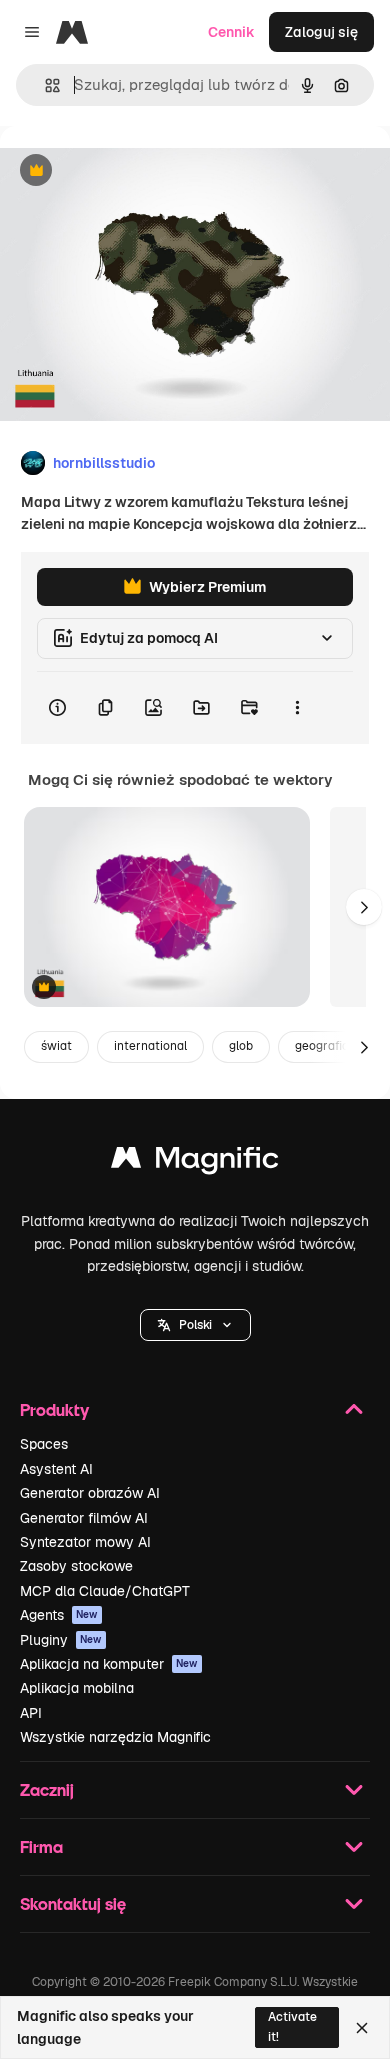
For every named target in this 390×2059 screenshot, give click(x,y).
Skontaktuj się (73, 1903)
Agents (59, 1615)
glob (241, 1046)
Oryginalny (138, 171)
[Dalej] (364, 907)
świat (56, 1046)
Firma (41, 1846)
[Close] (362, 2028)
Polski (195, 1325)
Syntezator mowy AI (85, 1542)
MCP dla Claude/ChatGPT (105, 1591)
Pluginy (61, 1640)
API (31, 1713)
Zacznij (47, 1789)
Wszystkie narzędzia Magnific (115, 1737)
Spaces (44, 1444)
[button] (195, 1325)
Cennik (231, 32)
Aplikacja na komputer (109, 1664)
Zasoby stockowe (76, 1566)
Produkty (54, 1409)
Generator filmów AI (84, 1518)
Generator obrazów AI (90, 1493)
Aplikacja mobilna (77, 1688)
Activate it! (292, 2026)
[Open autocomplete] (44, 85)
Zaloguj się (321, 32)
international (150, 1046)
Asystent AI (56, 1469)
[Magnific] (195, 1162)
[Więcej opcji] (297, 708)
